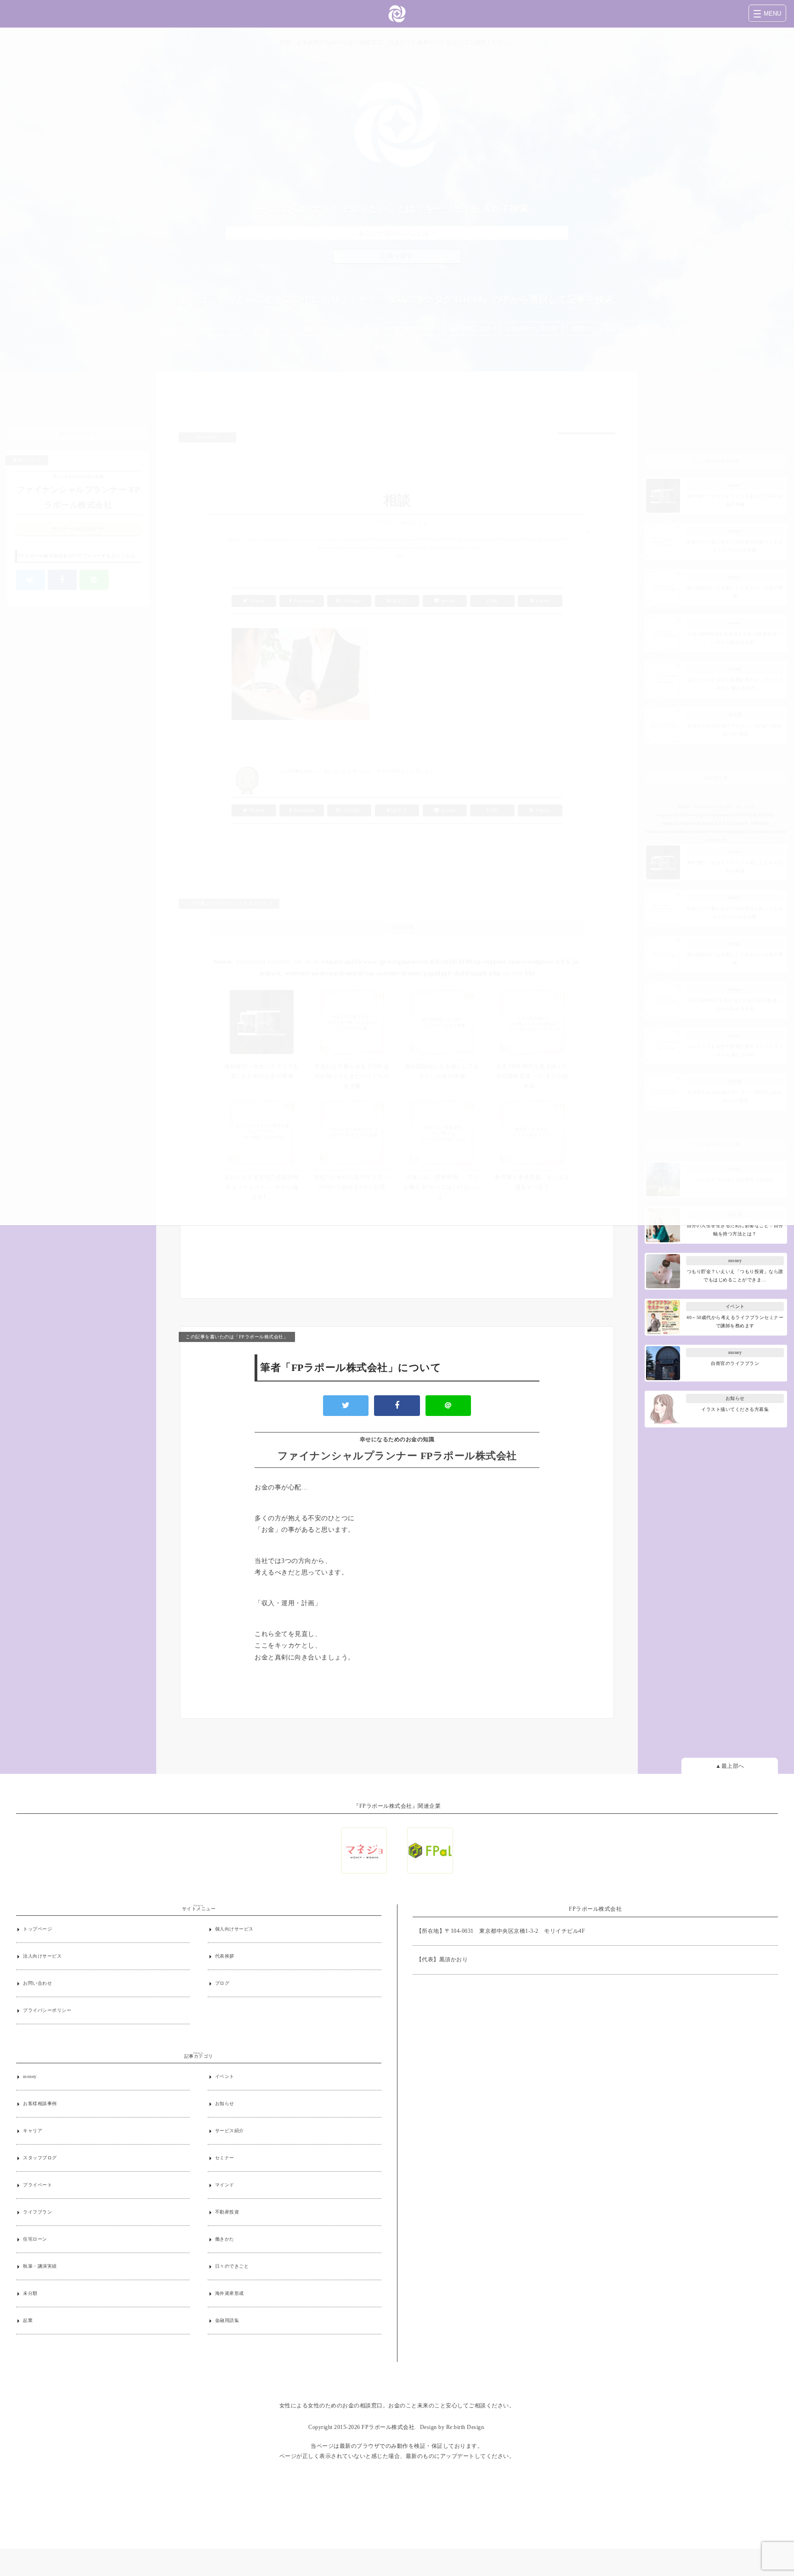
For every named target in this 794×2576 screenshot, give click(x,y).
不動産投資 (227, 2212)
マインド (225, 2185)
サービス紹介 (230, 2131)
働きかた (225, 2239)
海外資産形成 (230, 2293)
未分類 (30, 2293)
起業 (28, 2320)
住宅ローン (35, 2239)
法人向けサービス (42, 1956)
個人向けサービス (234, 1929)
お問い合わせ (37, 1983)
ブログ (222, 1983)
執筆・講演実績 (40, 2266)
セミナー (225, 2158)
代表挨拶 (225, 1956)
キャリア (33, 2131)
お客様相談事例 (40, 2103)
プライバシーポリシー (47, 2010)
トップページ (37, 1929)
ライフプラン (37, 2212)
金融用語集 (227, 2320)
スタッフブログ (40, 2158)
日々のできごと (232, 2266)
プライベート (37, 2185)
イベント (225, 2076)
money (30, 2076)
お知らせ (225, 2103)
